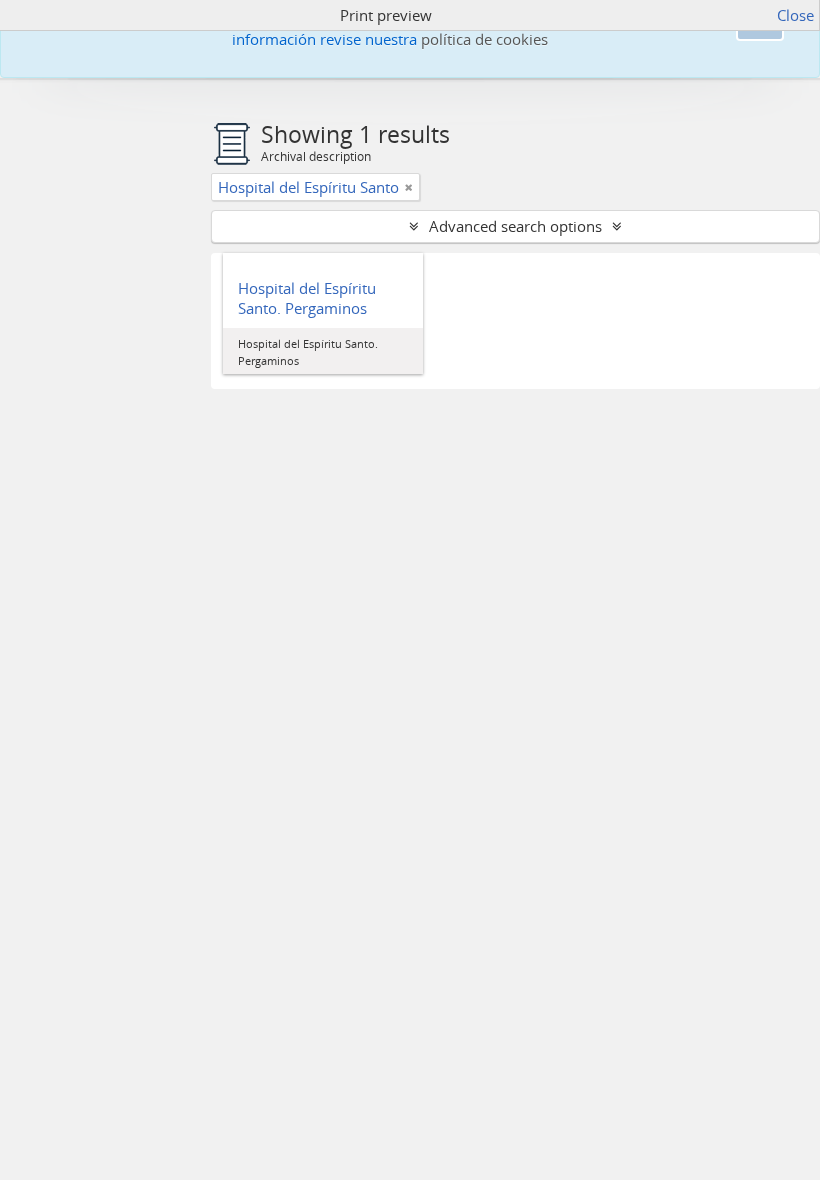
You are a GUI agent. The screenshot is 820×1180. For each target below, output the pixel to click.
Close (795, 15)
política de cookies (484, 39)
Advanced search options (515, 226)
